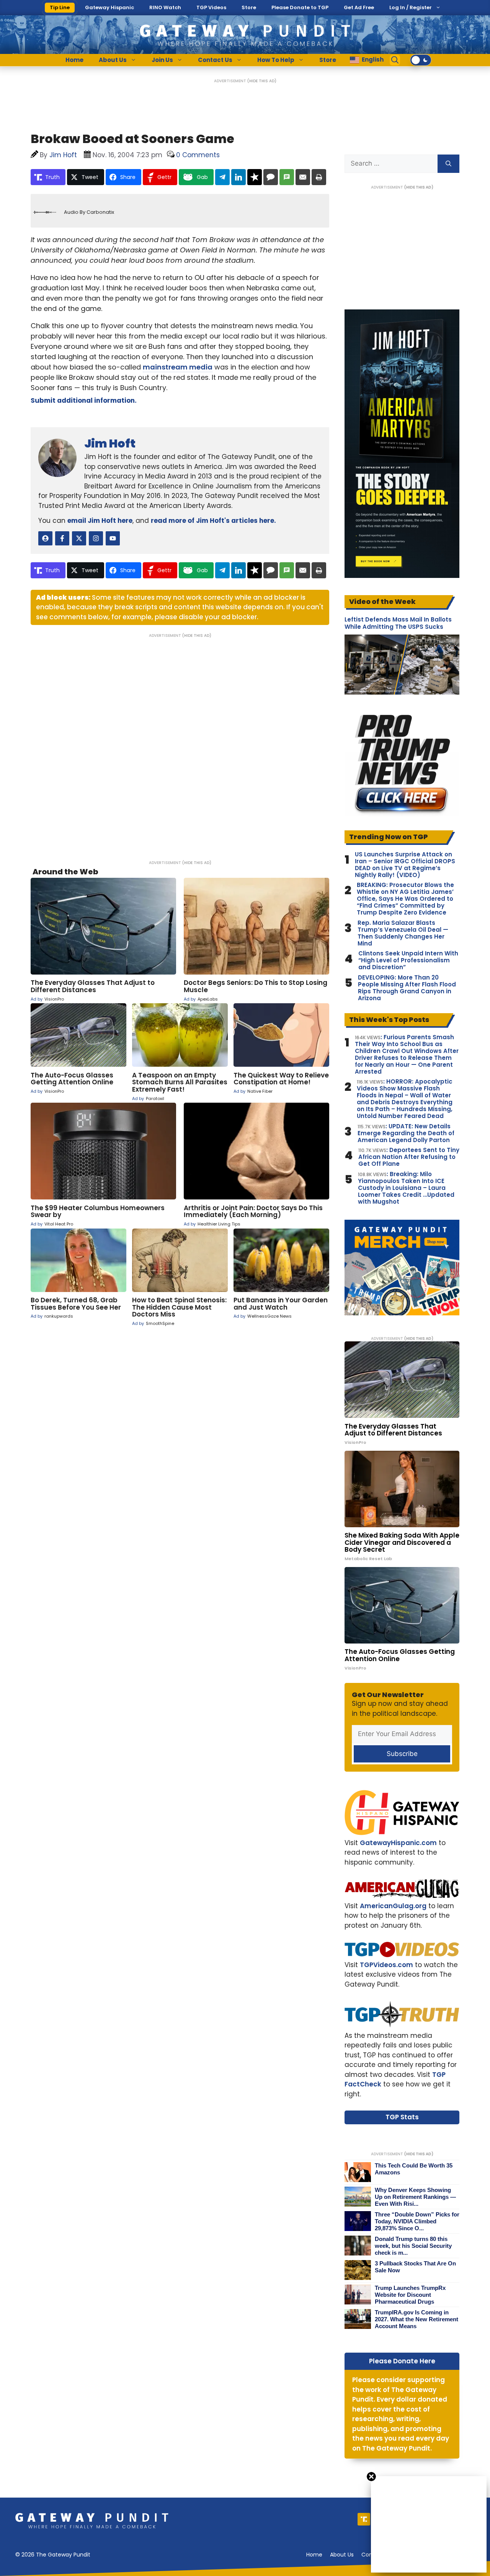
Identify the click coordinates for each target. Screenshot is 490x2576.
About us (342, 2555)
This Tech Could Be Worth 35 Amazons (414, 2169)
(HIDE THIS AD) (262, 81)
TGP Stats (402, 2117)
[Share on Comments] (271, 177)
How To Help (276, 60)
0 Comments (198, 155)
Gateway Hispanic (109, 7)
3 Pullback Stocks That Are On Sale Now (415, 2267)
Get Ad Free (359, 7)
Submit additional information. (84, 400)
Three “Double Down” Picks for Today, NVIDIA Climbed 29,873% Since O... (417, 2221)
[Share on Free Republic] (255, 177)
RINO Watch (165, 7)
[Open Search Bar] (395, 60)
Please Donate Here (402, 2361)
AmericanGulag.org (393, 1906)
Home (74, 60)
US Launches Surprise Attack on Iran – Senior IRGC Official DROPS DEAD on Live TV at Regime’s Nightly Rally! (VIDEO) (405, 865)
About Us (113, 60)
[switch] (421, 60)
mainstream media (178, 367)
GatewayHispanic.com (398, 1843)
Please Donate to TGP (300, 7)
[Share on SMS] (287, 177)
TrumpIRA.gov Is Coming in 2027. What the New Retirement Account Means (416, 2319)
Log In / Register (411, 7)
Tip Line (60, 7)
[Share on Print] (319, 177)
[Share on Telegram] (222, 177)
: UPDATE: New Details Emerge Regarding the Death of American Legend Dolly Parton (406, 1133)
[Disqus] (180, 744)
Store (249, 7)
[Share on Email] (303, 177)
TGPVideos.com (386, 1965)
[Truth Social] (364, 2519)
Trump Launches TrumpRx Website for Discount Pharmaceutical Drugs (410, 2295)
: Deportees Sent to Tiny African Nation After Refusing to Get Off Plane (409, 1157)
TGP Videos (211, 7)
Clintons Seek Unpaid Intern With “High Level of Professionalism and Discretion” (408, 960)
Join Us (162, 60)
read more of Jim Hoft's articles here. (213, 521)
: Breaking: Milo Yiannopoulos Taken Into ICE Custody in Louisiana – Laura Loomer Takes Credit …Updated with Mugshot (406, 1188)
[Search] (448, 164)
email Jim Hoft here (100, 521)
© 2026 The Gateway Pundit (53, 2555)
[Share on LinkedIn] (238, 177)
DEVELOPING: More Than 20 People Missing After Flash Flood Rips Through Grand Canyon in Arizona (407, 988)
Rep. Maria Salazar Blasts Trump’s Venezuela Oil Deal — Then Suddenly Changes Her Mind (403, 933)
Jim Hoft (110, 443)
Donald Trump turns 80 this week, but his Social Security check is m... (413, 2246)
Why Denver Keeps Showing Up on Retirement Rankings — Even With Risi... (415, 2197)
